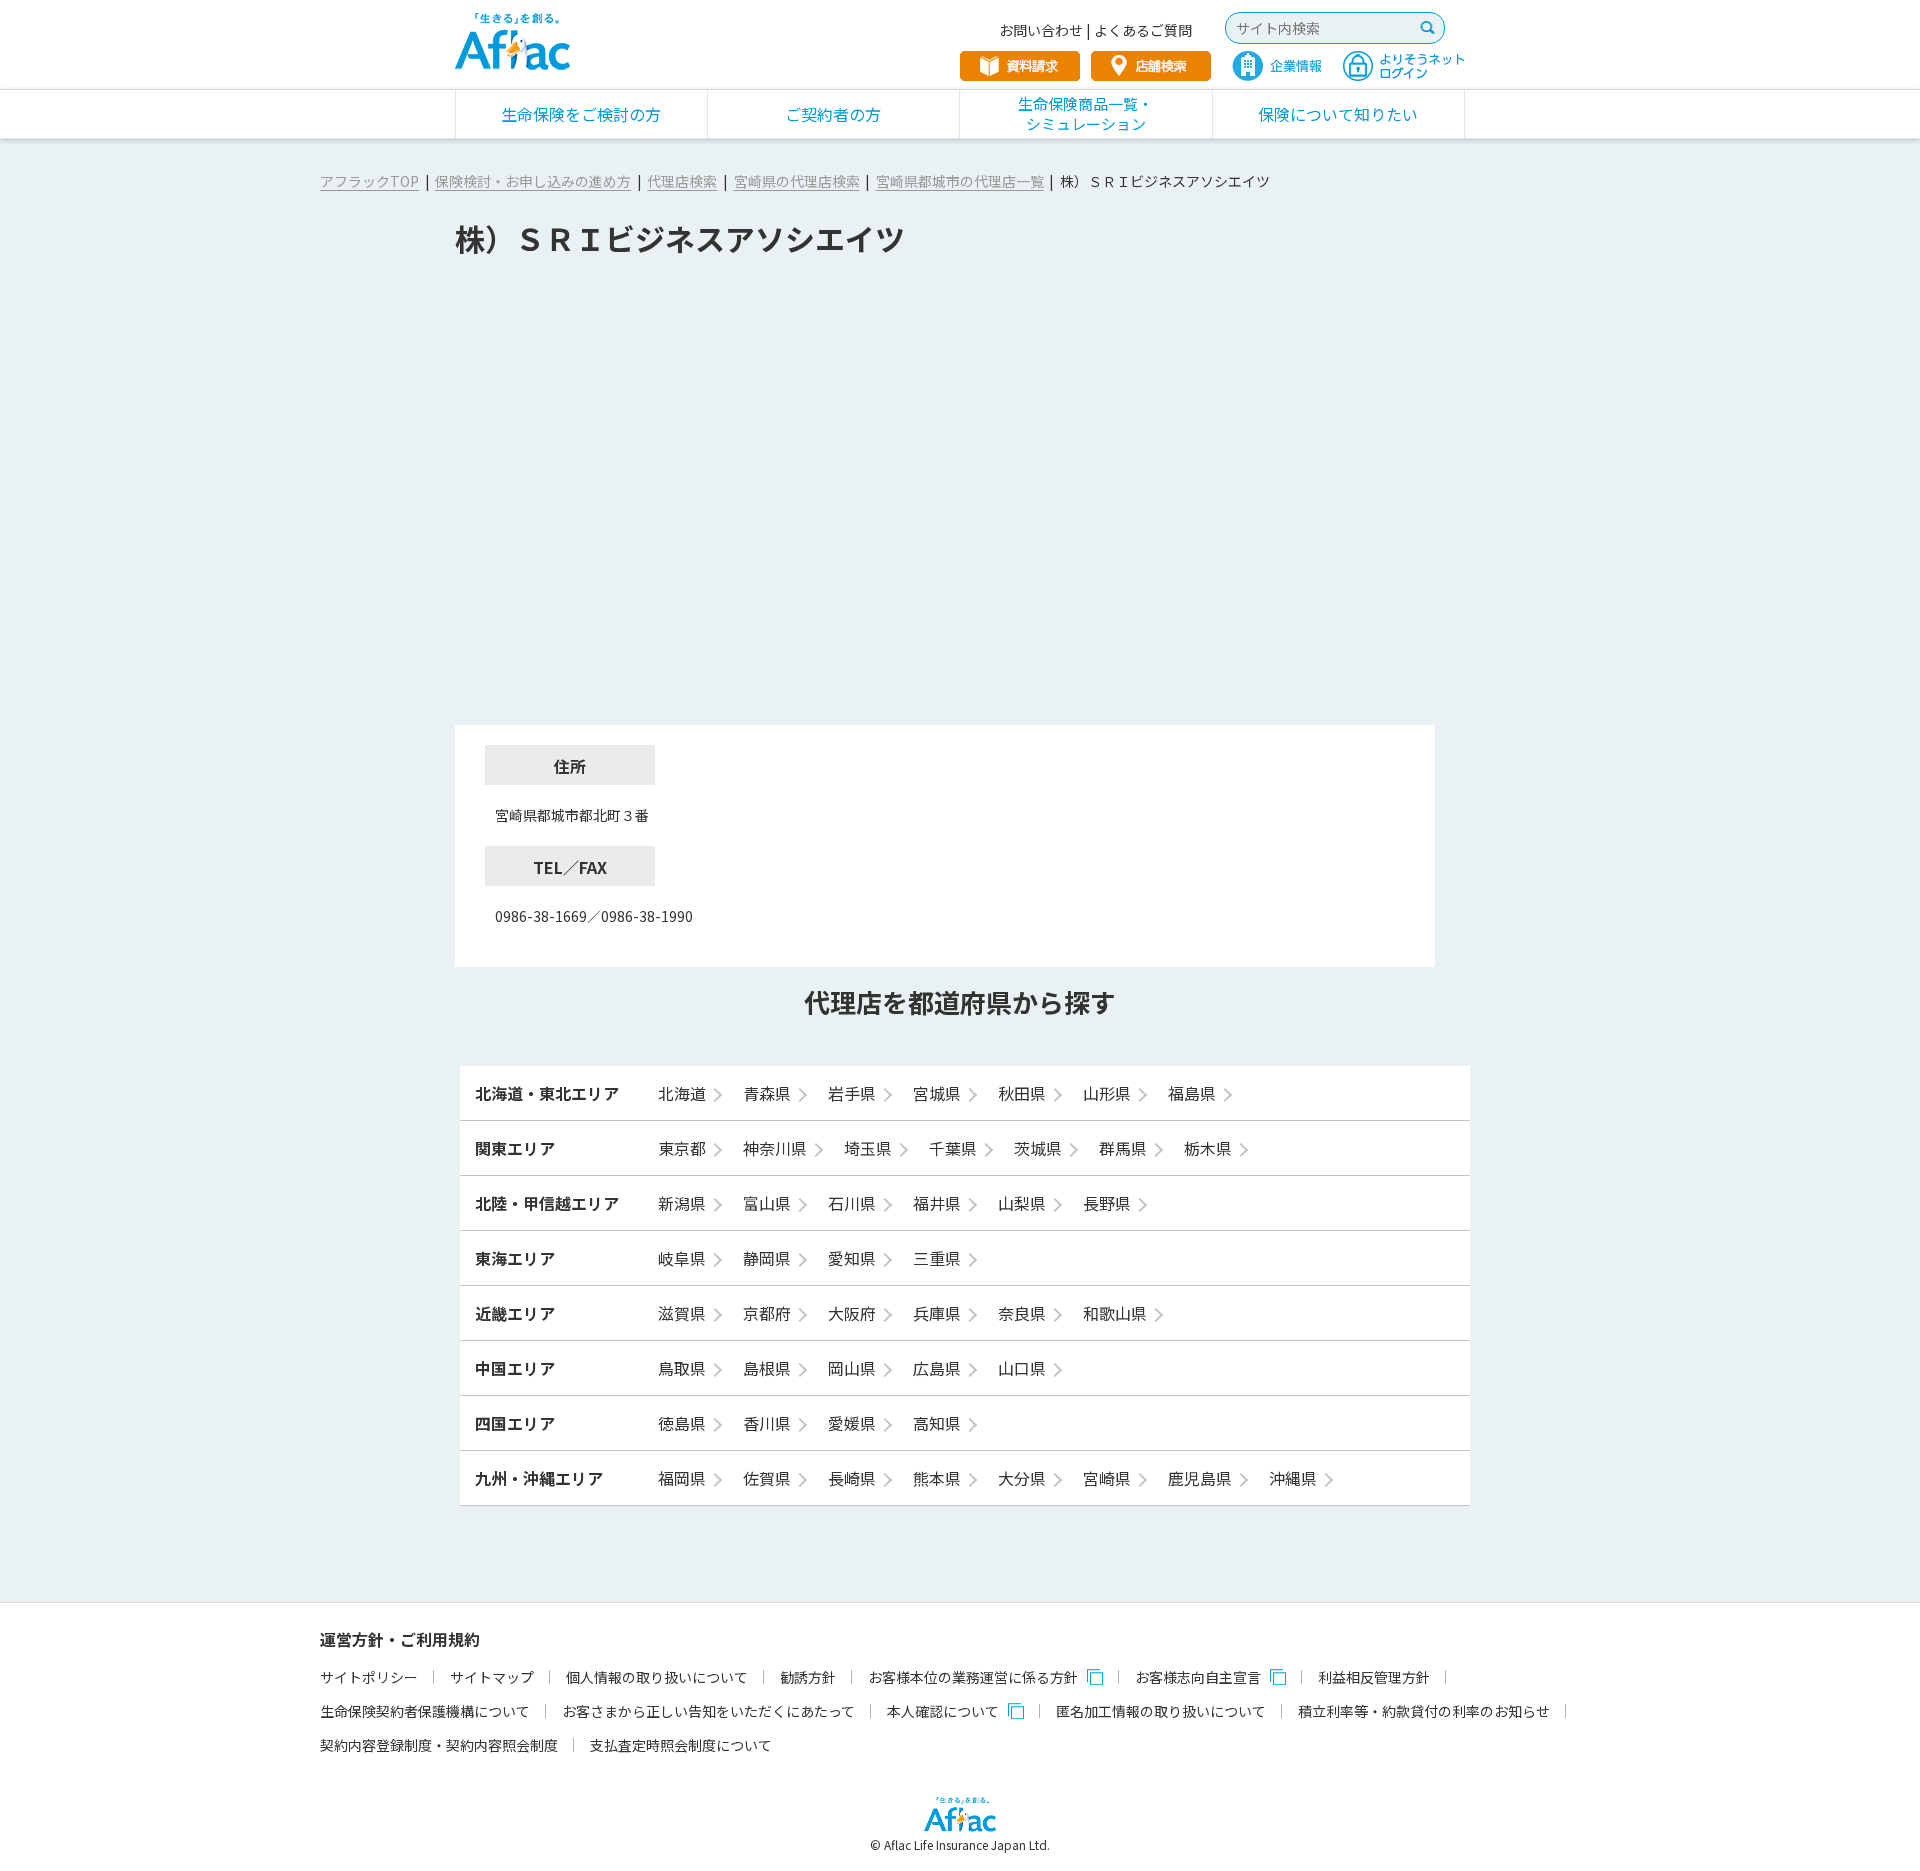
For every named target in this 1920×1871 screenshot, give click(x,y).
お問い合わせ (1041, 30)
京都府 (769, 1313)
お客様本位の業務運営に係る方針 (973, 1677)
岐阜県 (684, 1258)
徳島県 (684, 1423)
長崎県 (854, 1478)
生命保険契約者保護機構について (425, 1711)
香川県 (769, 1423)
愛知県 (854, 1258)
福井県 (939, 1203)
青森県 (769, 1093)
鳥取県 (684, 1368)
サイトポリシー (369, 1677)
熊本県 (939, 1478)
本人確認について (943, 1711)
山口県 (1024, 1368)
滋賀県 (684, 1313)
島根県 (769, 1368)
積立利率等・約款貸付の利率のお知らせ (1424, 1711)
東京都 (684, 1148)
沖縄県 (1295, 1478)
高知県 (939, 1423)
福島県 (1194, 1093)
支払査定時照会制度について (681, 1745)
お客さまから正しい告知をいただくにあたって (708, 1711)
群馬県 (1125, 1148)
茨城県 (1040, 1148)
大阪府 (854, 1313)
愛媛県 (854, 1423)
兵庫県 (939, 1313)
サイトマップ (492, 1677)
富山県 (769, 1203)
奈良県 (1024, 1313)
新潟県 (684, 1203)
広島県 (939, 1368)
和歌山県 (1117, 1313)
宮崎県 (1109, 1478)
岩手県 (854, 1093)
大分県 (1024, 1478)
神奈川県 (777, 1148)
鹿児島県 (1202, 1478)
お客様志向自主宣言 (1198, 1677)
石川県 (854, 1203)
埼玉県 (870, 1148)
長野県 (1109, 1203)
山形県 (1109, 1093)
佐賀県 (769, 1478)
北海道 (684, 1093)
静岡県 (769, 1258)
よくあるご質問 (1143, 30)
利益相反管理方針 (1374, 1677)
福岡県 (684, 1478)
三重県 (939, 1258)
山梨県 (1024, 1203)
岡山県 (854, 1368)
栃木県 (1210, 1148)
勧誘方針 (808, 1677)
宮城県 (939, 1093)
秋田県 (1024, 1093)
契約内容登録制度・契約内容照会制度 (439, 1745)
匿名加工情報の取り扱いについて (1161, 1711)
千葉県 (955, 1148)
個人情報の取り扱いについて (657, 1677)
